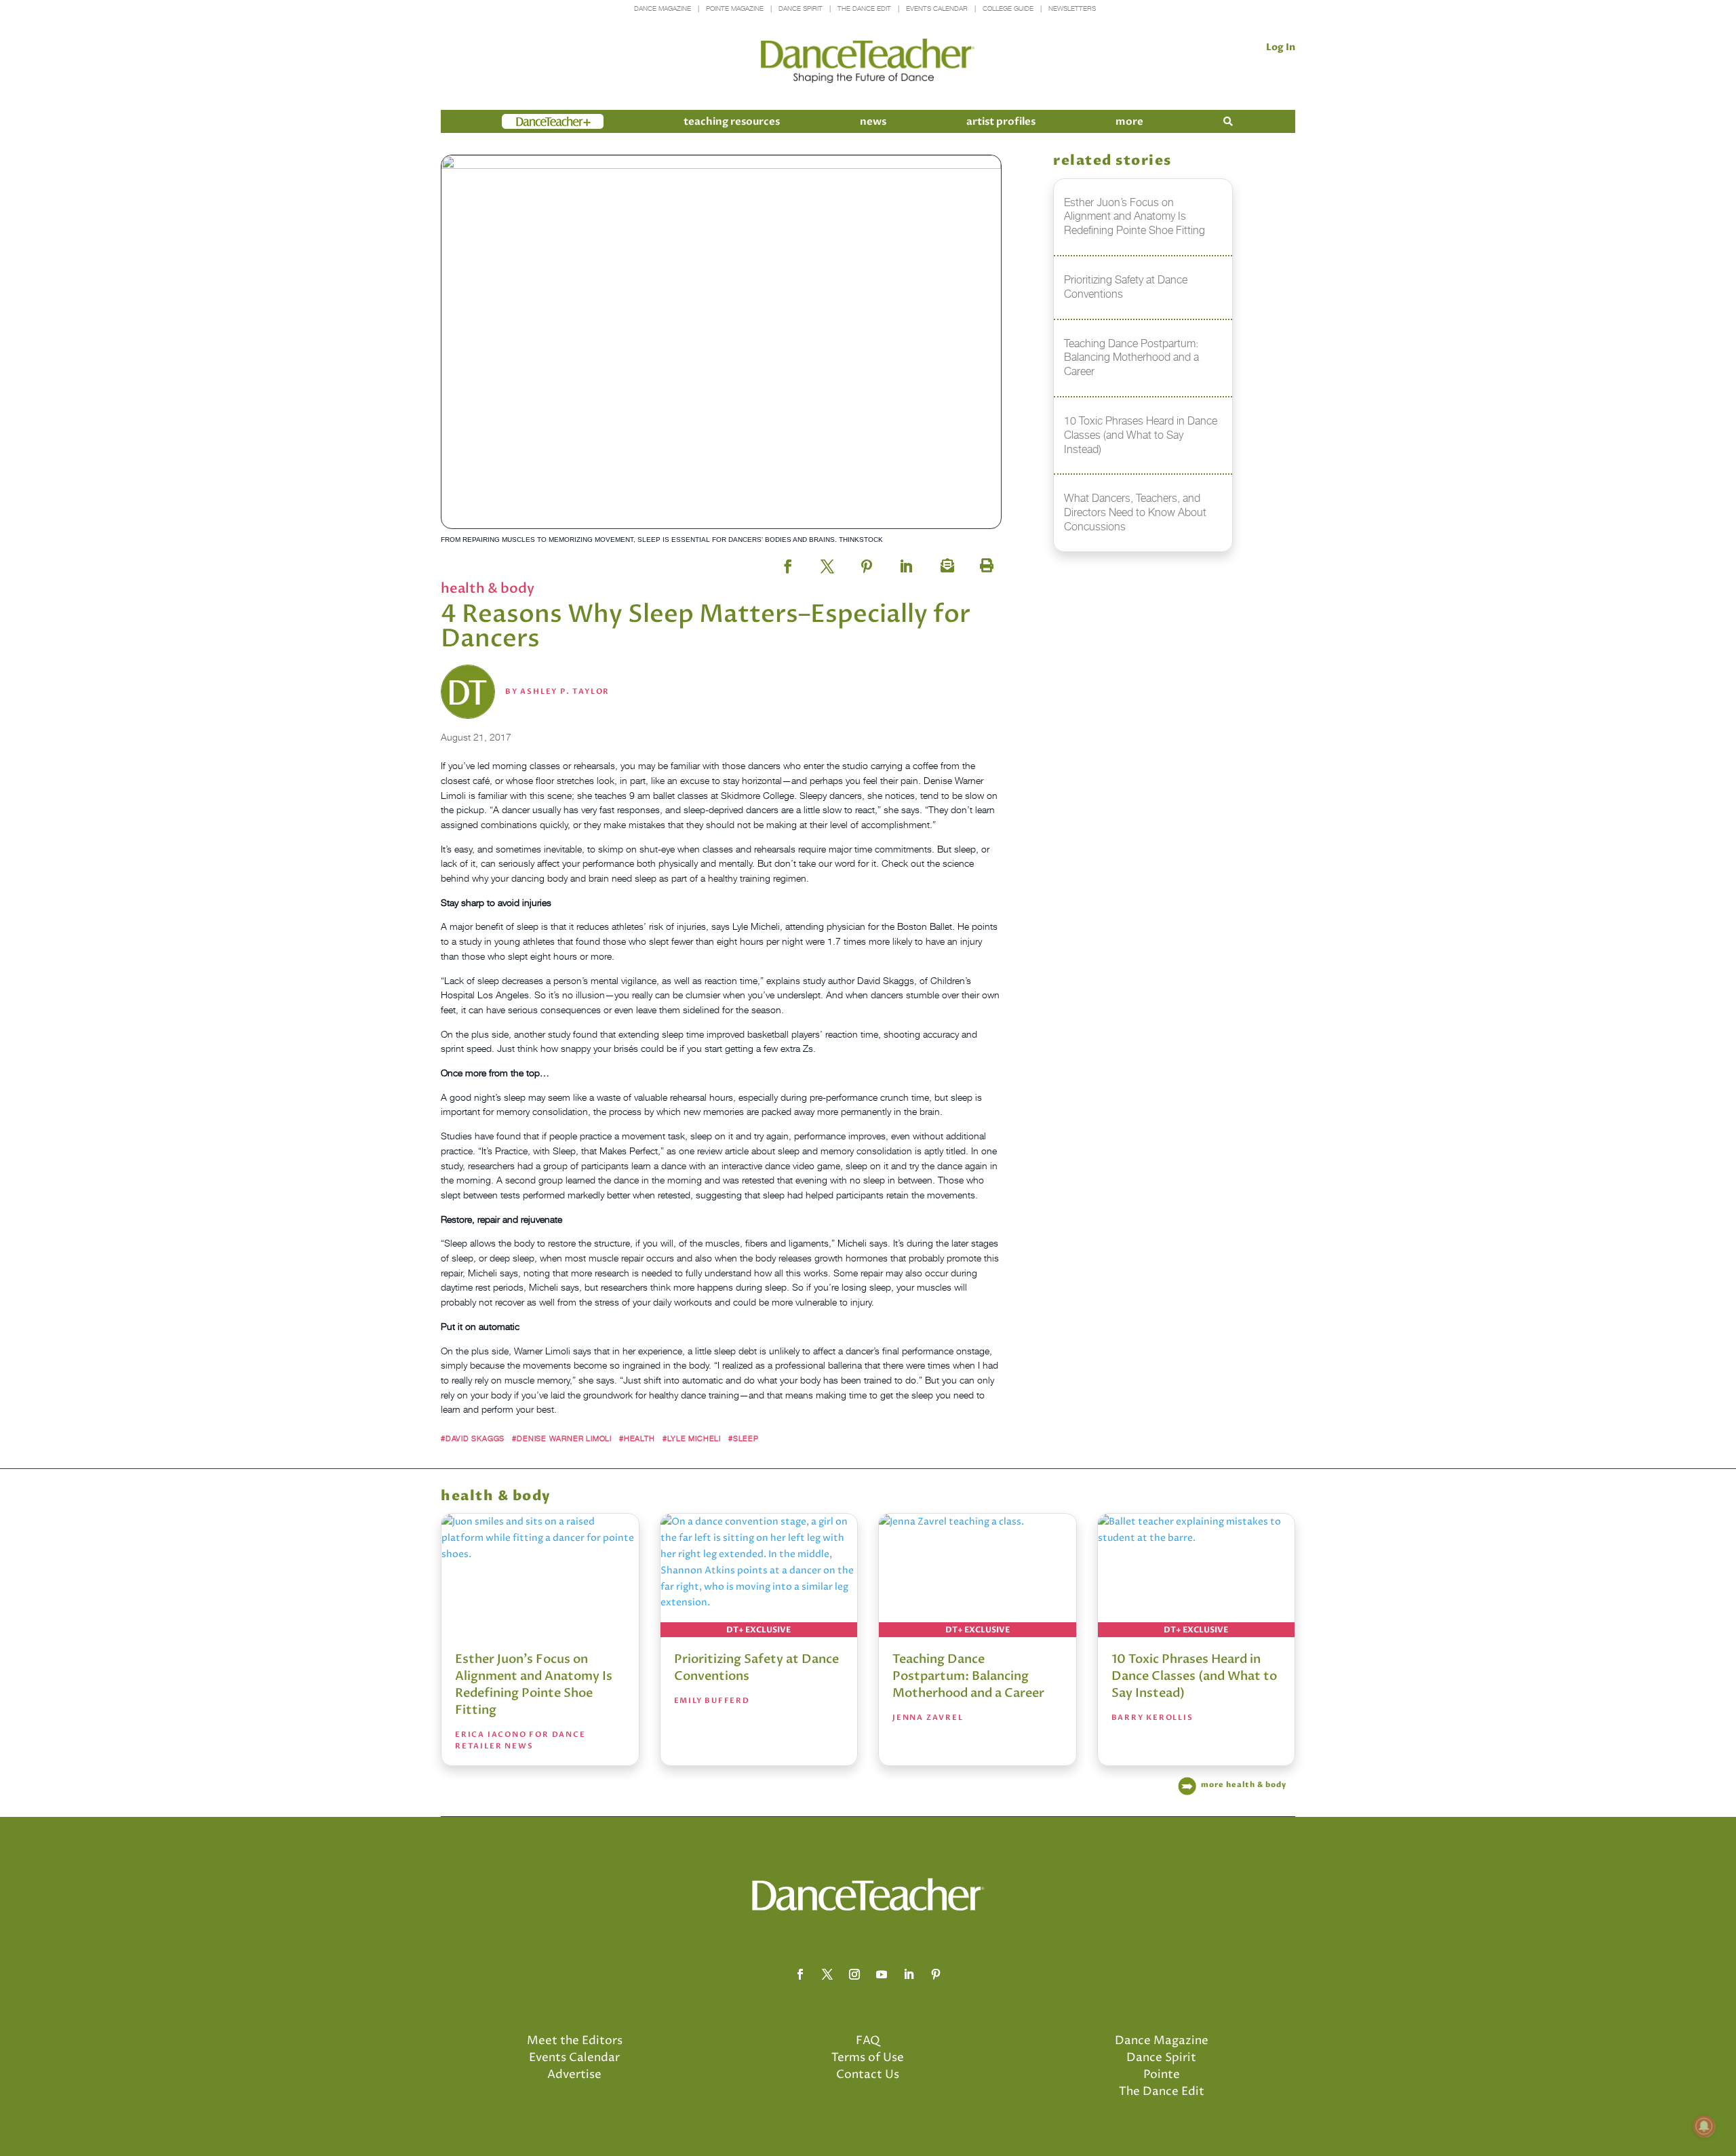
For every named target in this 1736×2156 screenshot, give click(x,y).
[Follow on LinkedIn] (909, 1974)
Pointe (1162, 2075)
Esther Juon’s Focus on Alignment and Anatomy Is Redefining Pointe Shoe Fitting (534, 1685)
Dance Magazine (663, 8)
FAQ (868, 2041)
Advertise (574, 2075)
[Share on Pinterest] (867, 562)
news (873, 121)
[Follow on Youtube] (882, 1974)
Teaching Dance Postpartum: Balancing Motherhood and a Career (968, 1676)
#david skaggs (473, 1438)
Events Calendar (937, 8)
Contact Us (868, 2075)
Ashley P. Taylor (565, 691)
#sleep (744, 1438)
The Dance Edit (864, 8)
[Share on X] (827, 562)
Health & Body (488, 588)
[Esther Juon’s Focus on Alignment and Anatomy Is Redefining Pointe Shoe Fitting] (540, 1575)
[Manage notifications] (1704, 2126)
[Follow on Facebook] (800, 1974)
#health (637, 1438)
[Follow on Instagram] (854, 1974)
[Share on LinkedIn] (906, 562)
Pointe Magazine (735, 8)
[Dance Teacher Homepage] (868, 61)
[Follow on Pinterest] (936, 1974)
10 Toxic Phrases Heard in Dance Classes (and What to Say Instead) (1194, 1676)
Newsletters (1072, 8)
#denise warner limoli (561, 1438)
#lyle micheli (692, 1438)
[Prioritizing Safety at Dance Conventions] (759, 1575)
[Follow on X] (827, 1974)
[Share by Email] (945, 562)
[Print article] (985, 562)
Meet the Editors (575, 2041)
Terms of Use (868, 2058)
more (1129, 121)
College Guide (1008, 8)
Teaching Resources (732, 121)
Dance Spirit (801, 8)
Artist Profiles (1001, 121)
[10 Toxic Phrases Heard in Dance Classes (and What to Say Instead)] (1197, 1575)
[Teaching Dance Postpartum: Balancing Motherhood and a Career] (978, 1575)
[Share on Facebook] (788, 562)
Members (526, 121)
